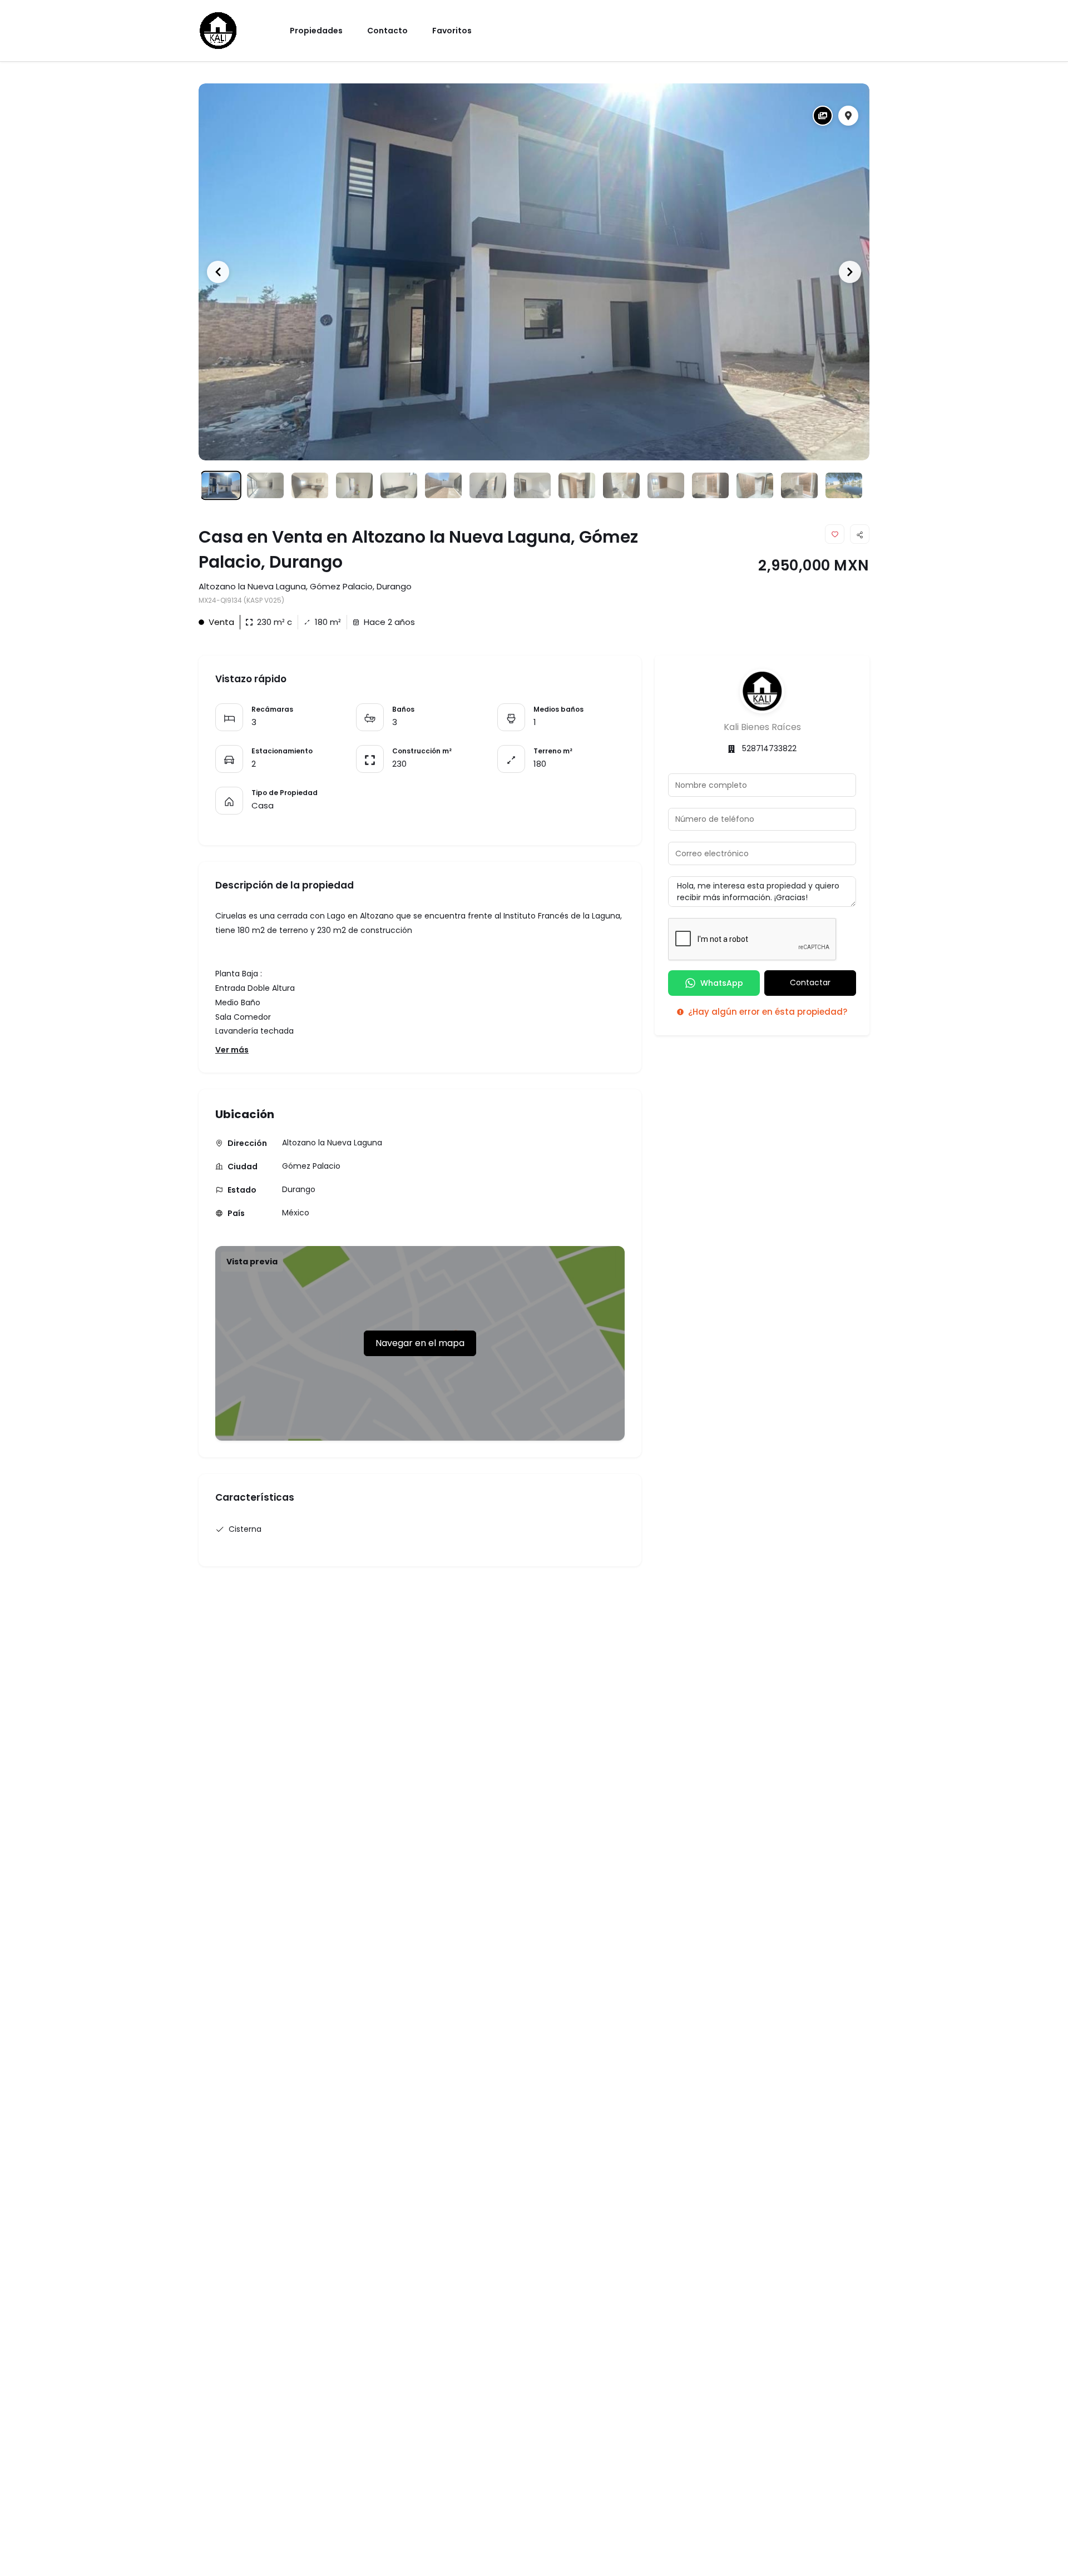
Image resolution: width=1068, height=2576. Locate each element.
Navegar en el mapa (420, 1343)
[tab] (823, 116)
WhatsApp (722, 983)
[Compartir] (860, 534)
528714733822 (769, 748)
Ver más (232, 1050)
